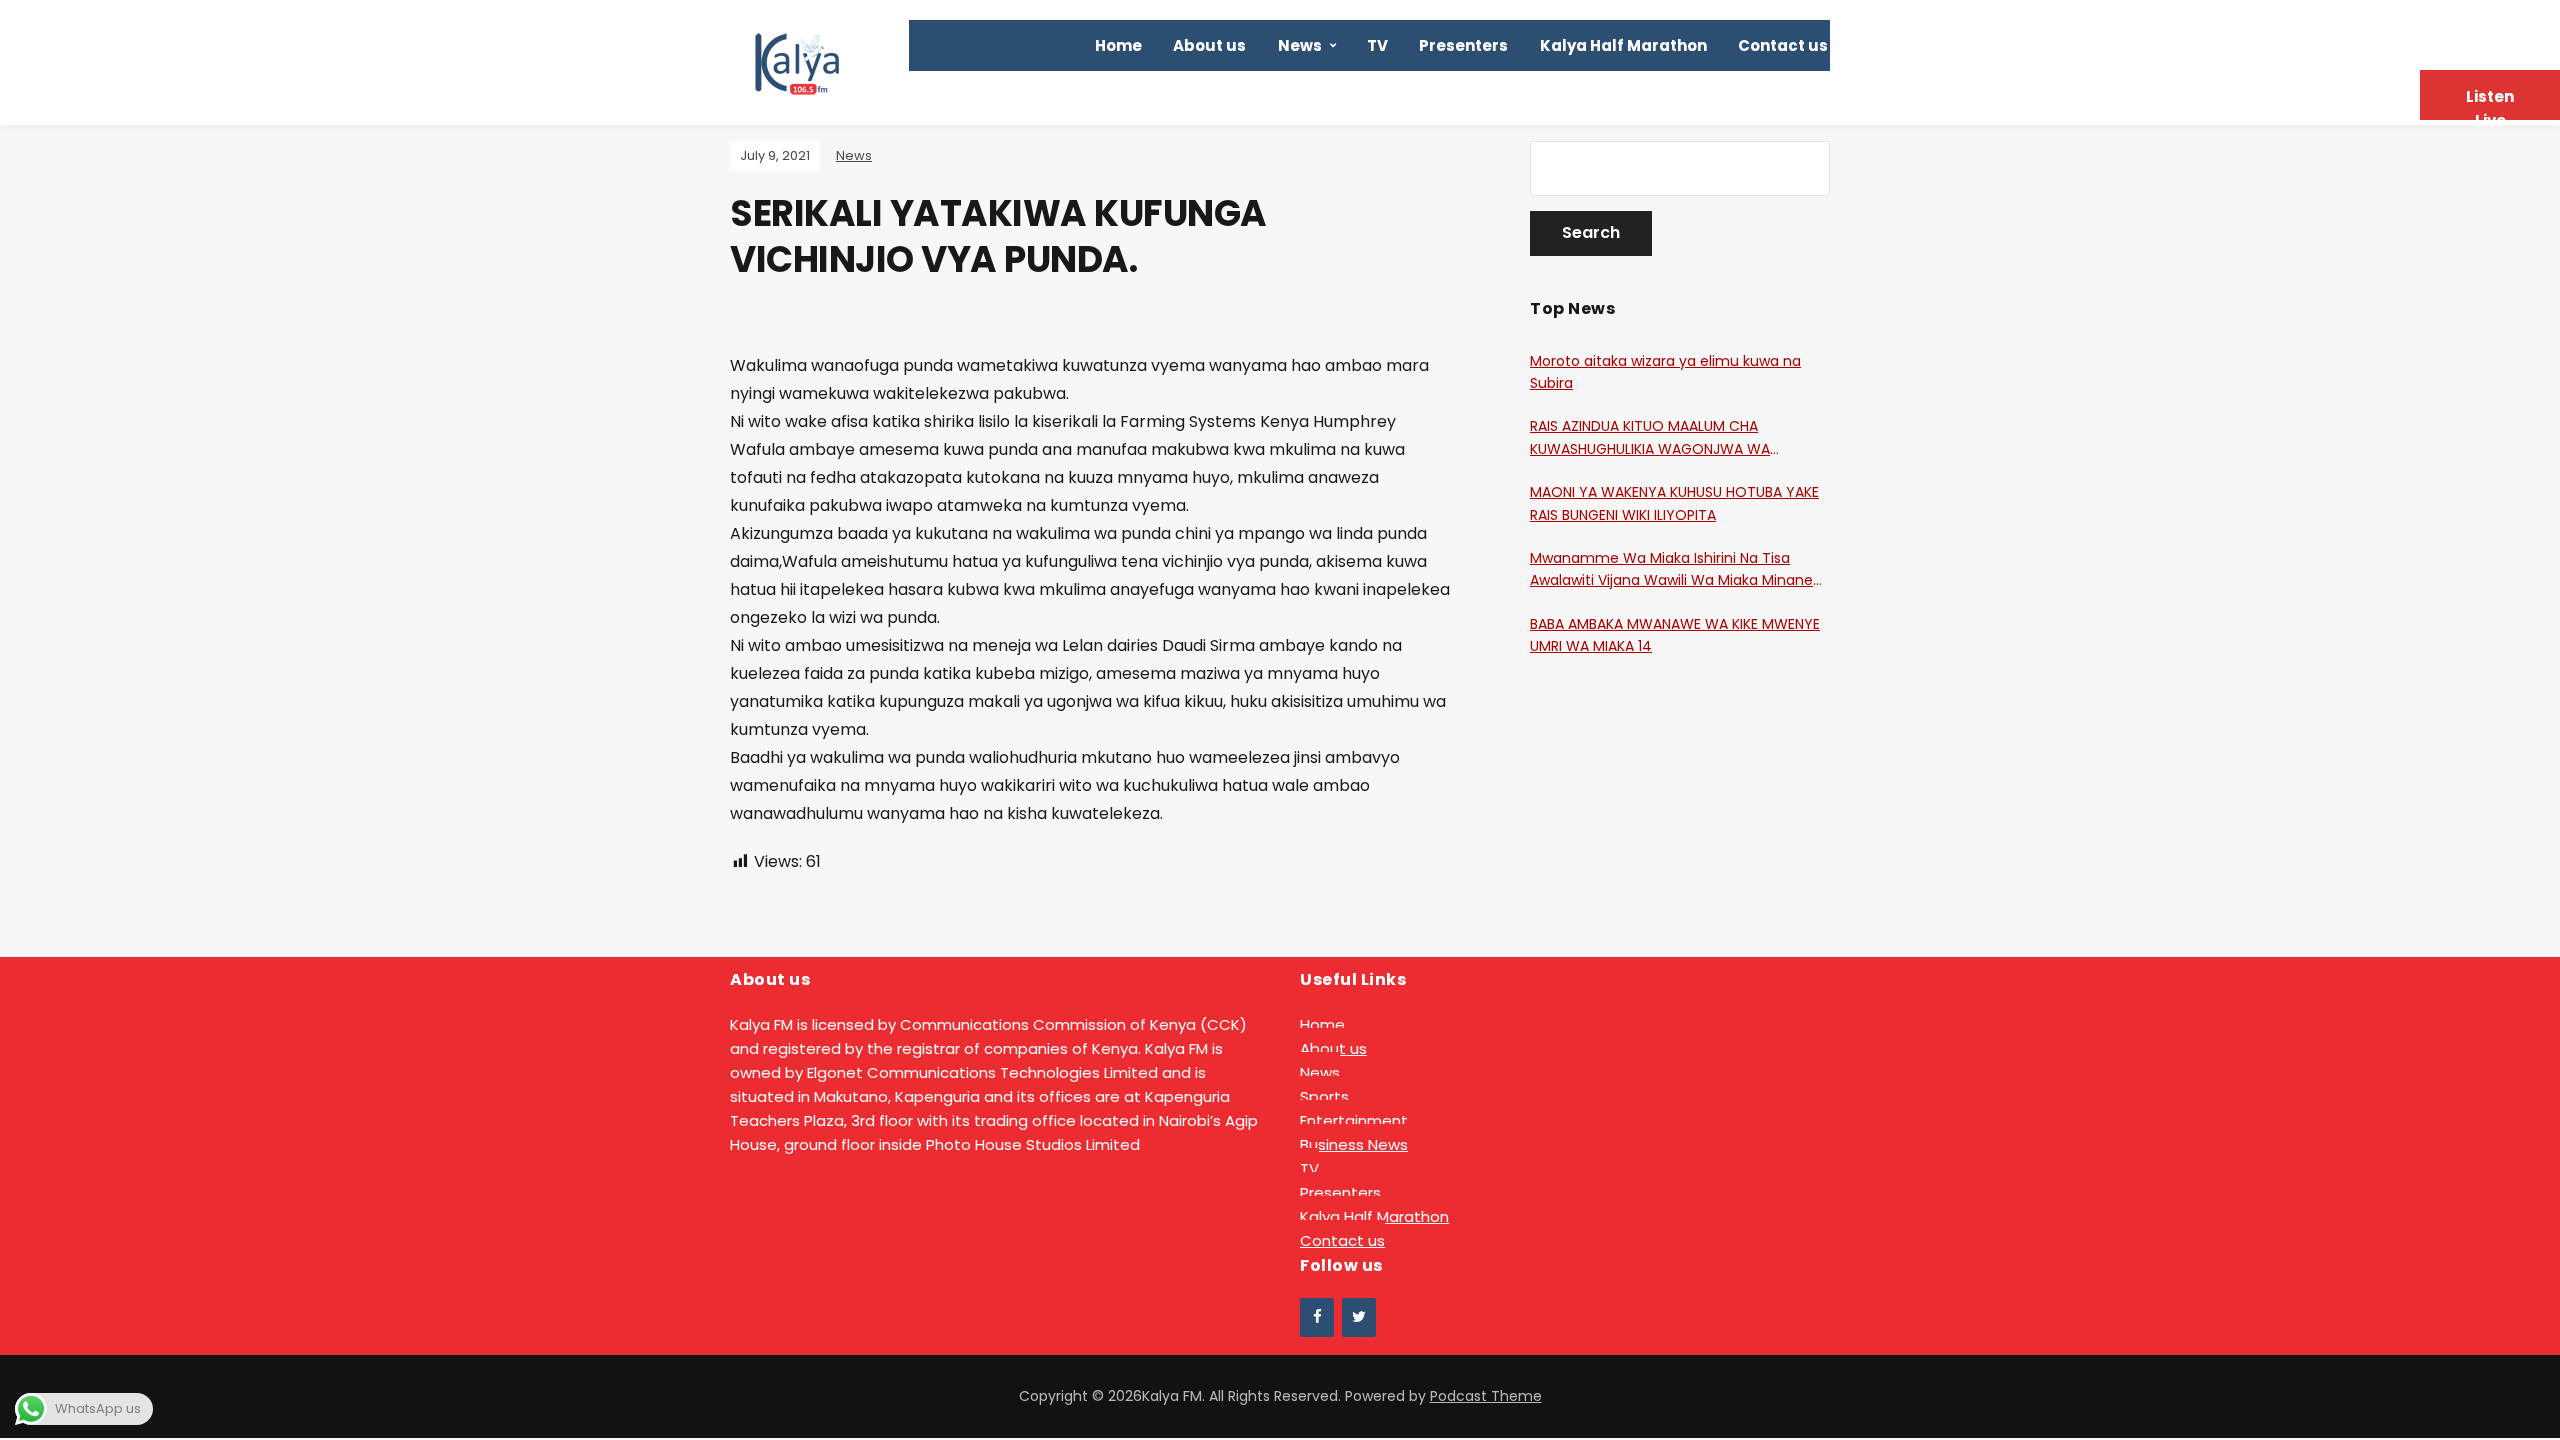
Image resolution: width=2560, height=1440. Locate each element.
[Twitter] (1359, 1317)
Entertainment (1354, 1120)
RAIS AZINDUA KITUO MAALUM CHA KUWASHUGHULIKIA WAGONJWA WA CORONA (1650, 438)
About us (1209, 45)
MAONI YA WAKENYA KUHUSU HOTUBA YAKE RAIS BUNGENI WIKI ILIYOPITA (1674, 503)
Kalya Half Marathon (1623, 45)
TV (1377, 45)
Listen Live (2490, 103)
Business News (1354, 1144)
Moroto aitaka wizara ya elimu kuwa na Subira (1665, 372)
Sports (1324, 1096)
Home (1118, 45)
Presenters (1463, 45)
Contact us (1783, 45)
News (1300, 45)
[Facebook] (1317, 1317)
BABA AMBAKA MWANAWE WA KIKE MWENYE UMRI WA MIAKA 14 (1675, 635)
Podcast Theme (1486, 1396)
